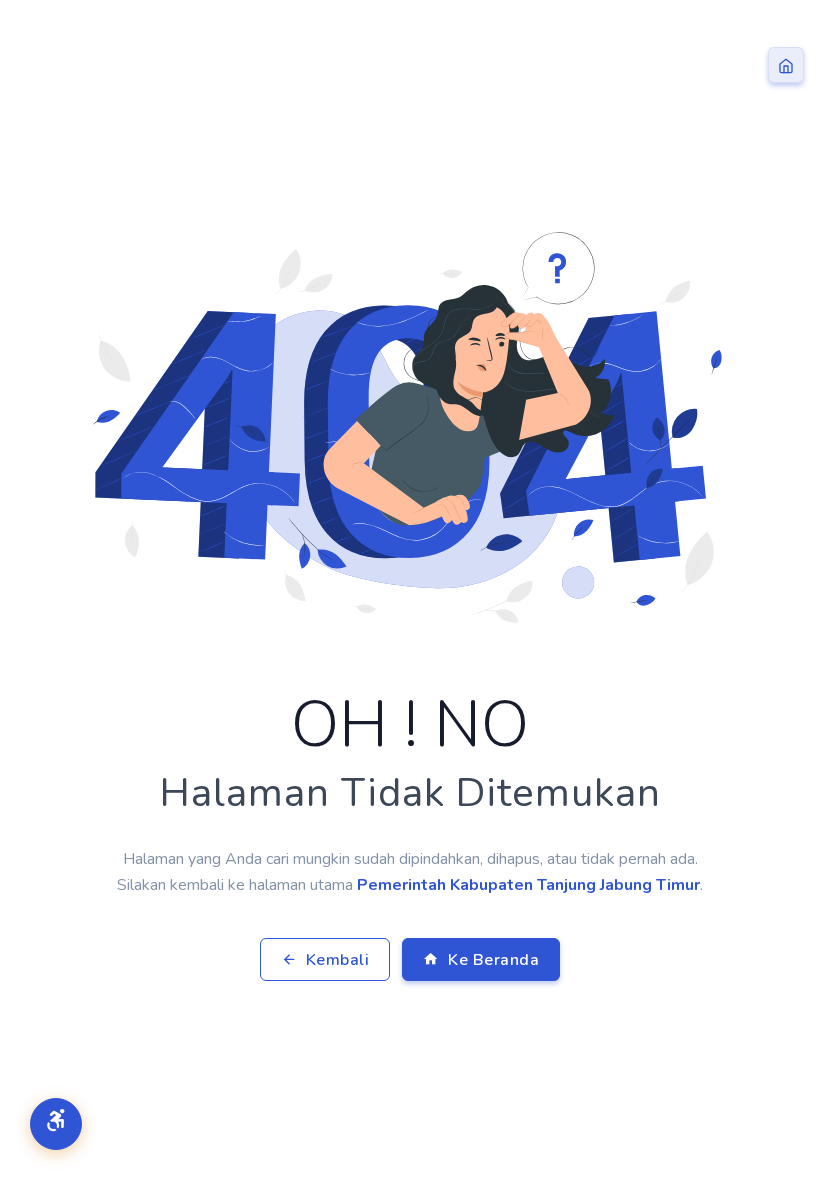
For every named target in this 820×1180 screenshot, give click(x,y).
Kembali (335, 960)
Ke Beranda (492, 960)
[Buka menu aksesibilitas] (56, 1124)
